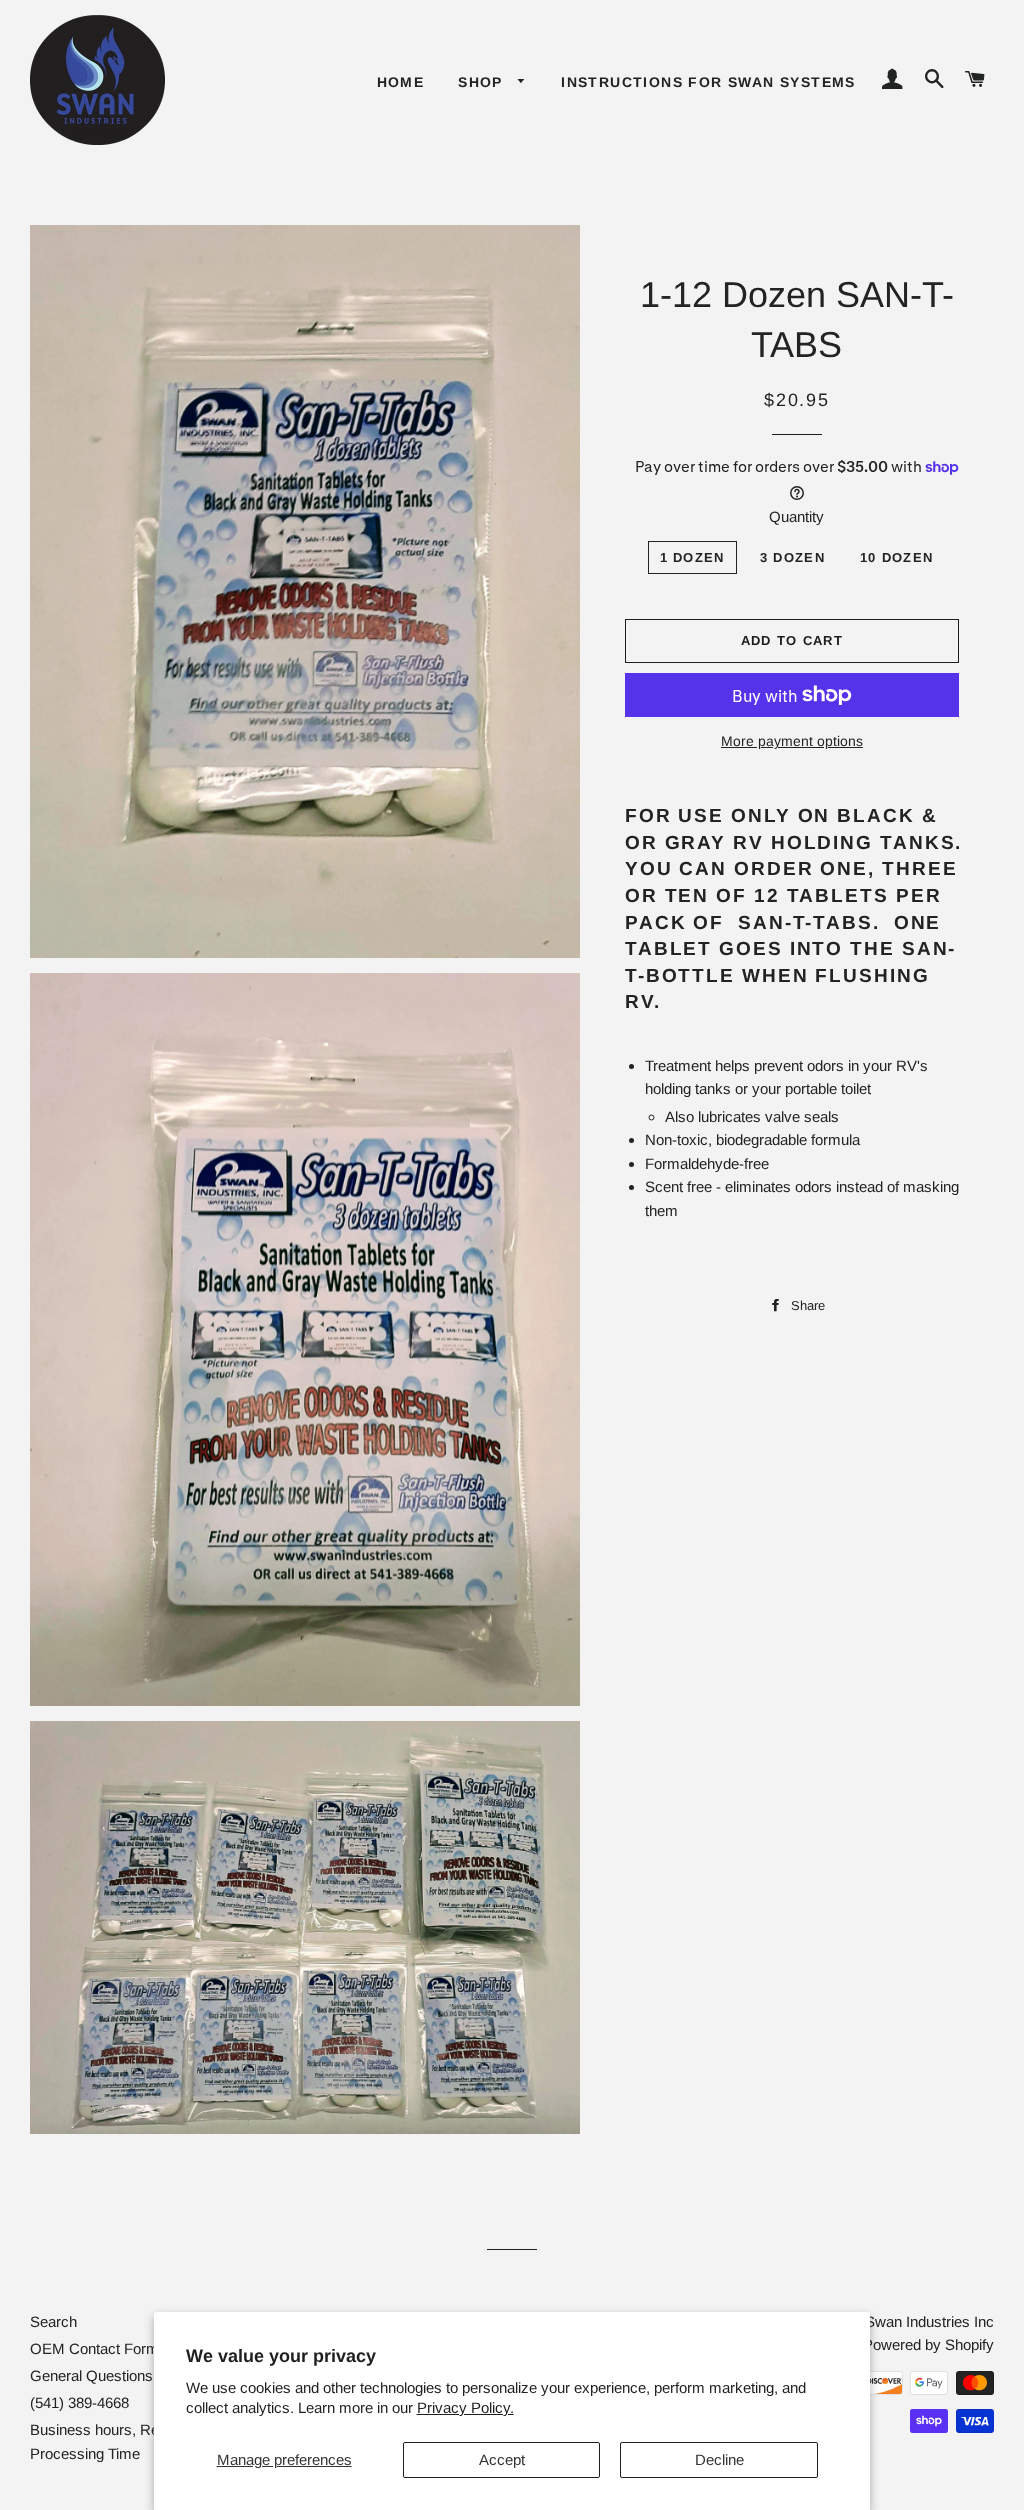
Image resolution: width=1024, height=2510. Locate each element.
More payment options (792, 741)
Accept (502, 2459)
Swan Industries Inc (929, 2321)
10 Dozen (896, 557)
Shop (483, 82)
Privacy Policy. (465, 2407)
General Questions (91, 2375)
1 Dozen (692, 557)
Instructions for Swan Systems (708, 82)
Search (53, 2321)
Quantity (796, 516)
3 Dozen (792, 557)
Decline (719, 2459)
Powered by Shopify (928, 2344)
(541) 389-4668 (79, 2402)
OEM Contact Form (94, 2348)
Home (401, 82)
